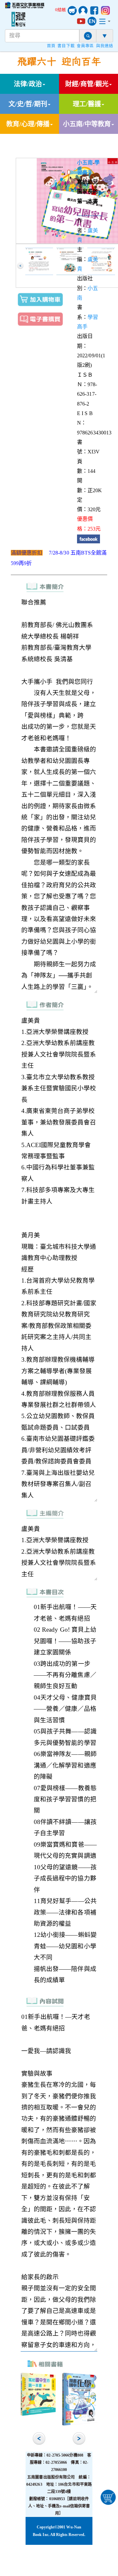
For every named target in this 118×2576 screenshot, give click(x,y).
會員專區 (85, 46)
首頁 (51, 46)
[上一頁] (20, 266)
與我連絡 (105, 46)
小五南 (85, 163)
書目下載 (66, 46)
